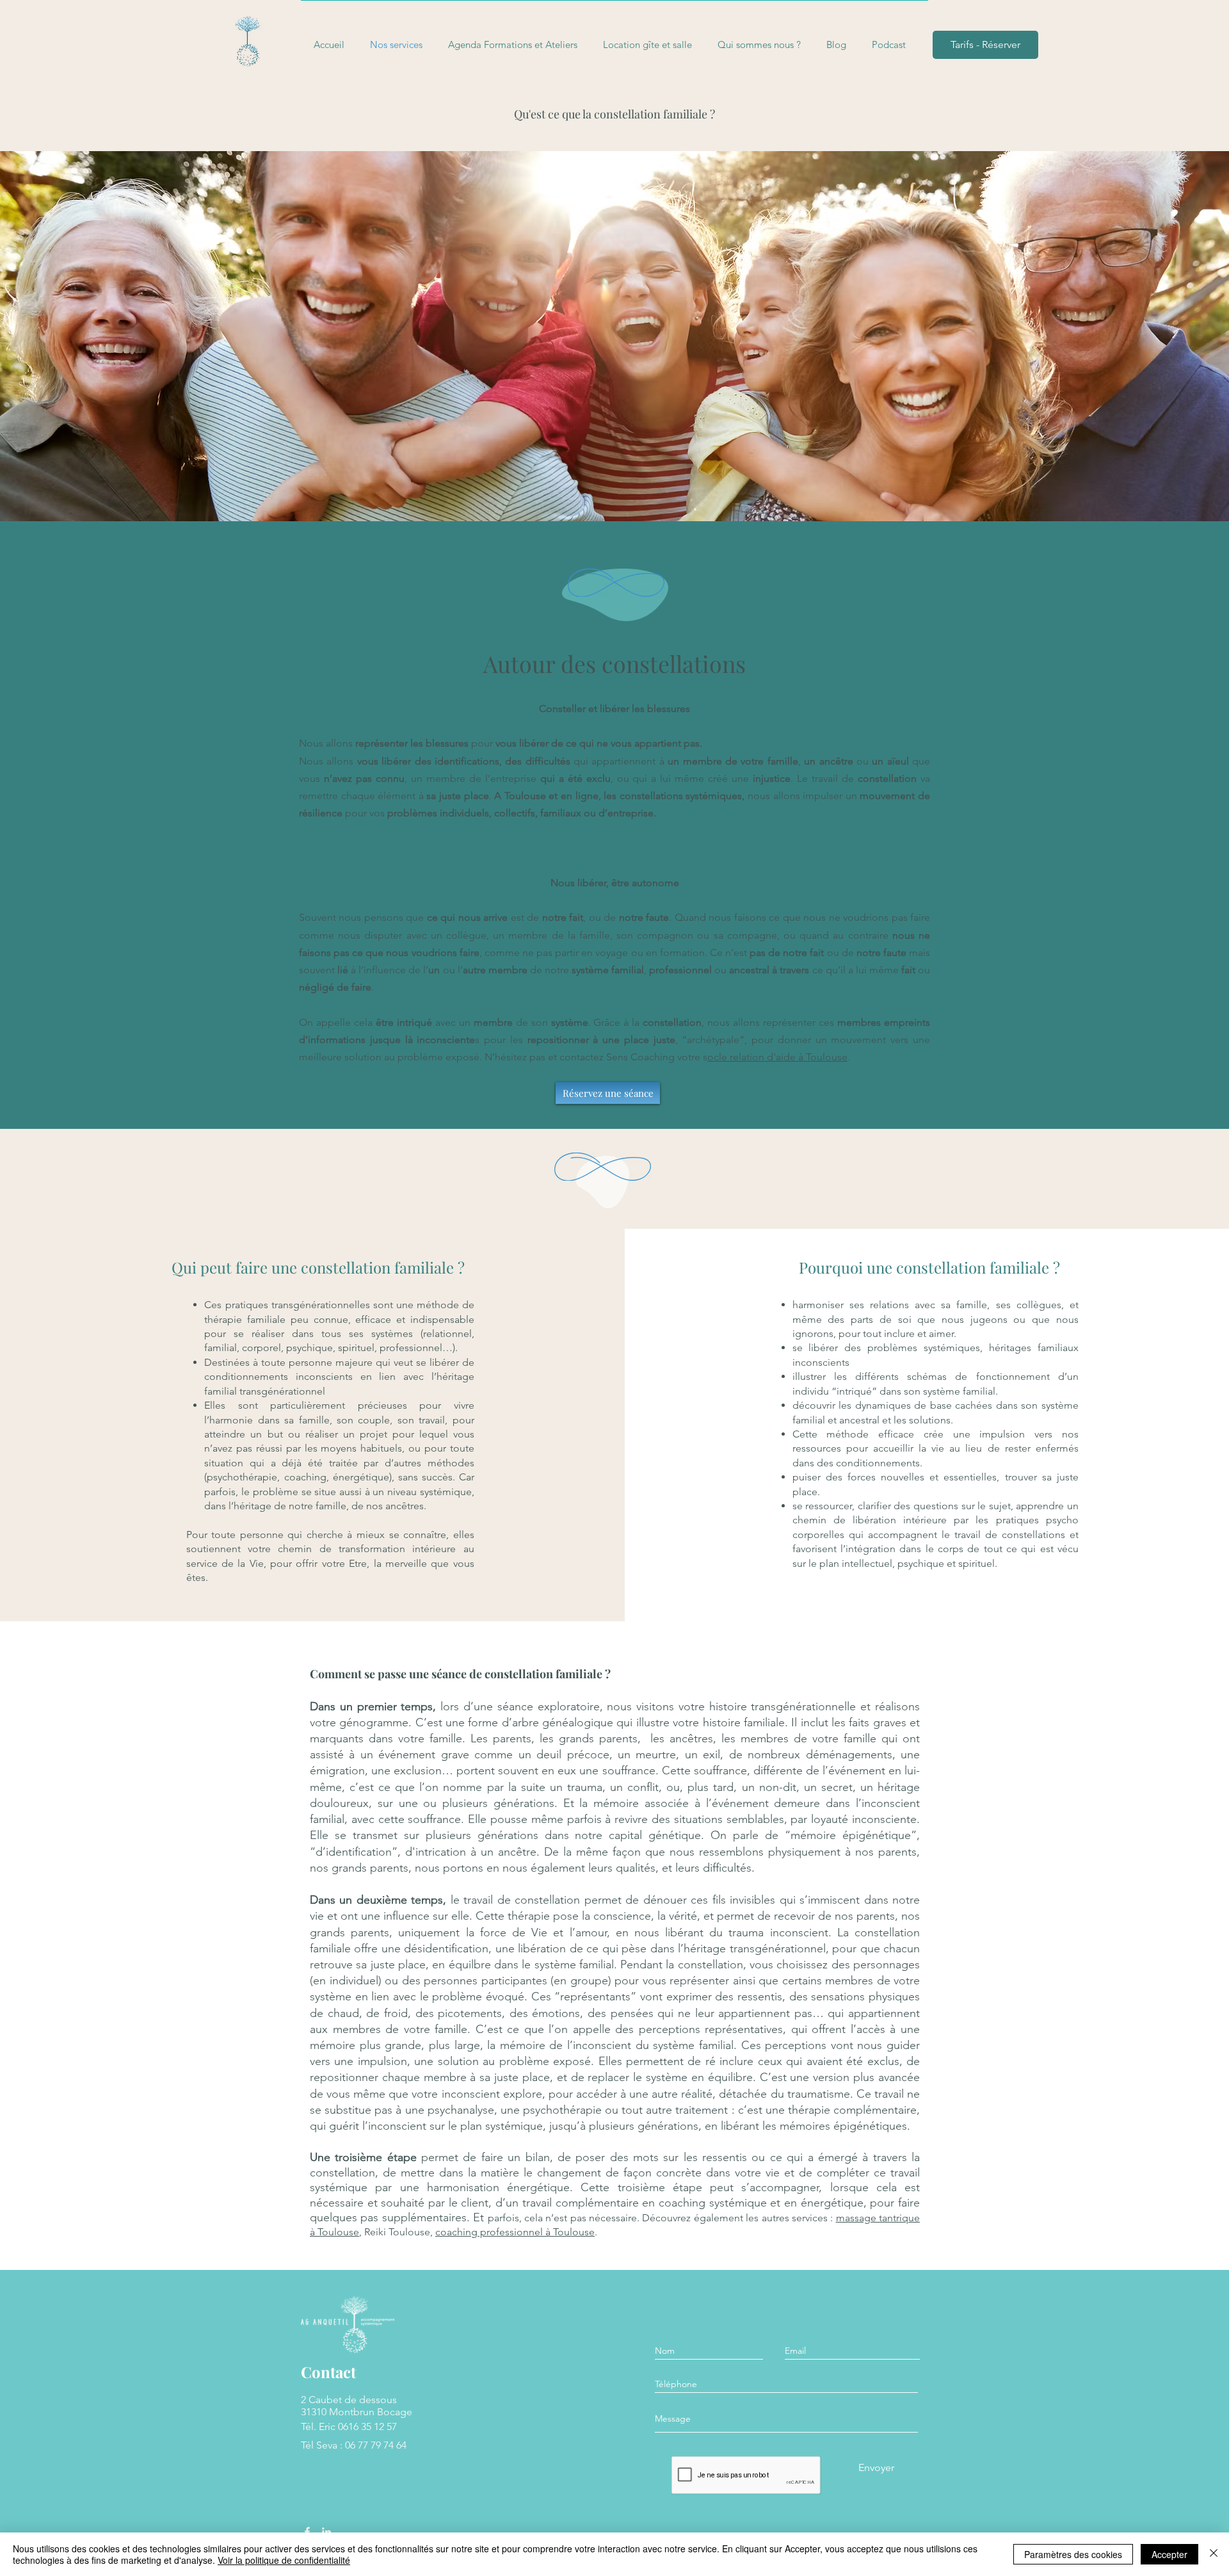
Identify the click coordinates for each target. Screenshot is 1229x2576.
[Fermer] (1214, 2554)
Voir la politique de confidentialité (284, 2560)
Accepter (1169, 2554)
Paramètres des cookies (1073, 2554)
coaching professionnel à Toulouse (515, 2232)
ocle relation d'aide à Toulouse (777, 1057)
